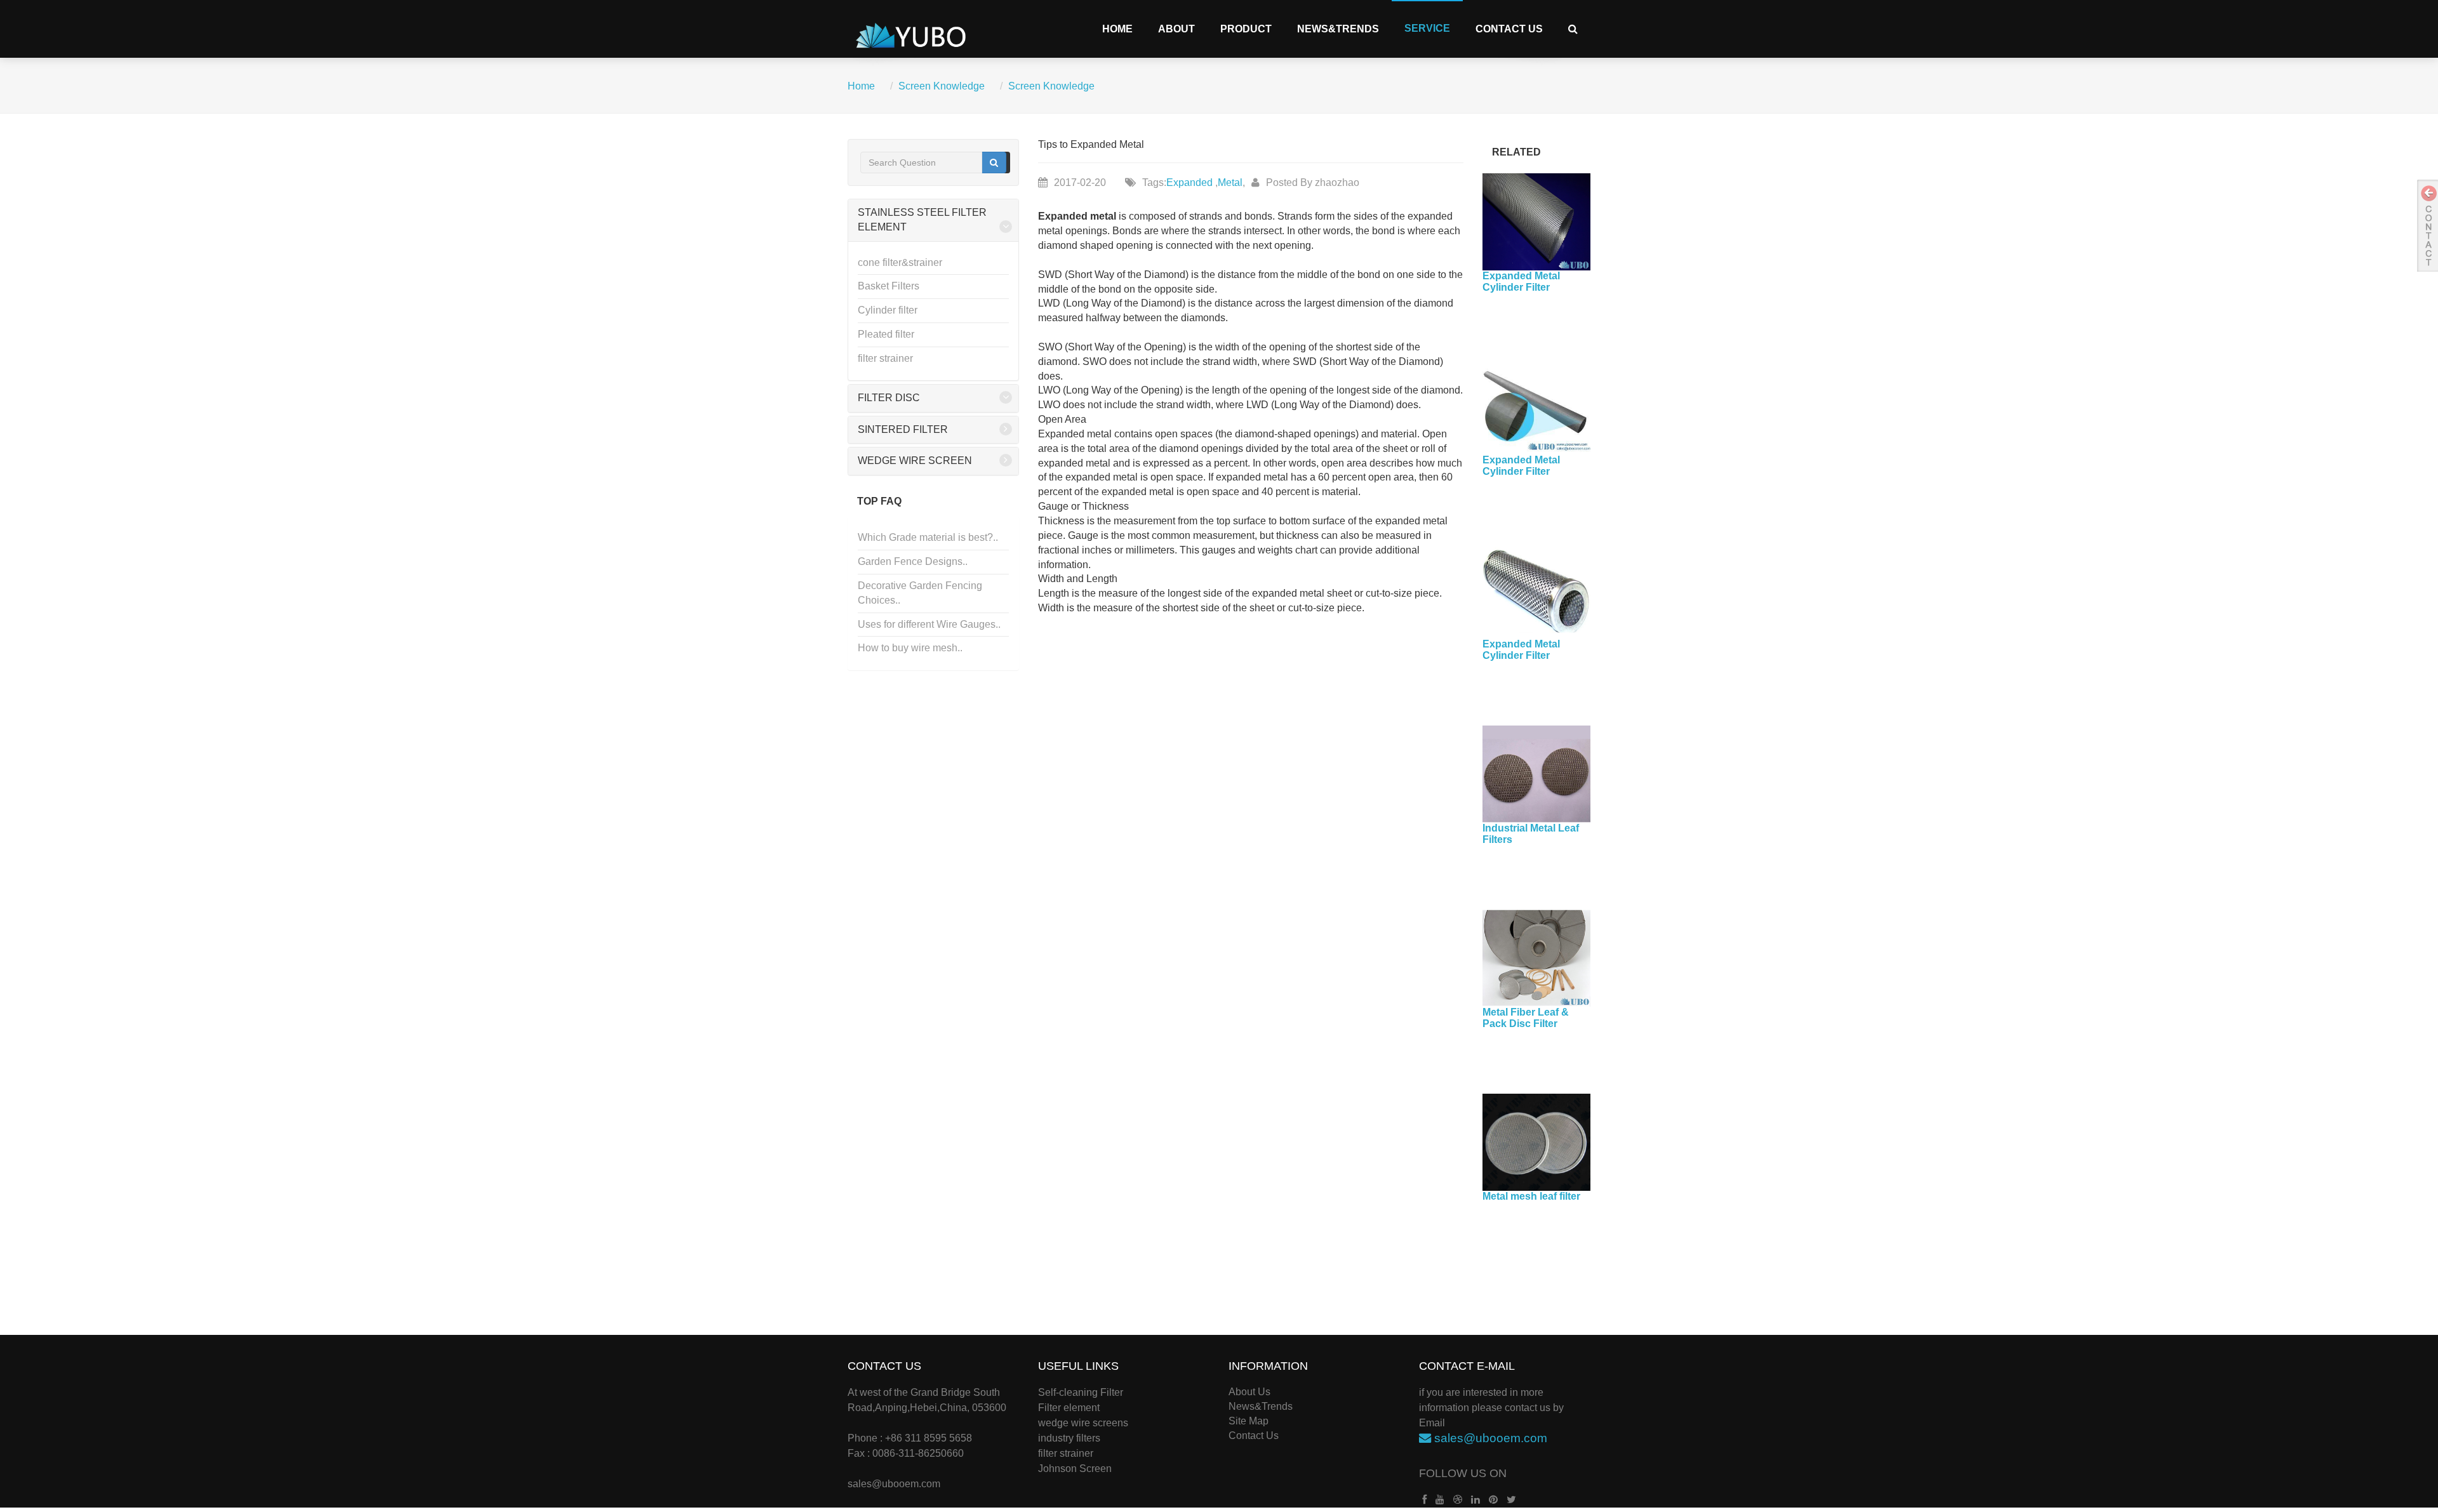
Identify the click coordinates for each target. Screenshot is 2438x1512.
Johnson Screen (1075, 1469)
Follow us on (1463, 1473)
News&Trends (1338, 29)
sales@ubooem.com (894, 1484)
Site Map (1249, 1421)
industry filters (1069, 1438)
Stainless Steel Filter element (922, 220)
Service (1427, 28)
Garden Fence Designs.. (913, 561)
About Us (1249, 1392)
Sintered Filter (903, 429)
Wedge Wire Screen (915, 461)
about (1176, 29)
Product (1246, 29)
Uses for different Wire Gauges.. (929, 624)
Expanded (1191, 182)
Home (1117, 29)
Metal (1230, 182)
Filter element (1069, 1408)
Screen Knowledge (942, 86)
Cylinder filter (888, 310)
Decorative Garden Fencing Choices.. (920, 593)
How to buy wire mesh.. (910, 648)
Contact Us (1509, 29)
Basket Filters (889, 286)
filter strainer (885, 358)
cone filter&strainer (900, 262)
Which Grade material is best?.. (928, 537)
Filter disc (889, 398)
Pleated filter (886, 334)
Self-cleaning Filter (1081, 1392)
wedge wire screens (1083, 1423)
